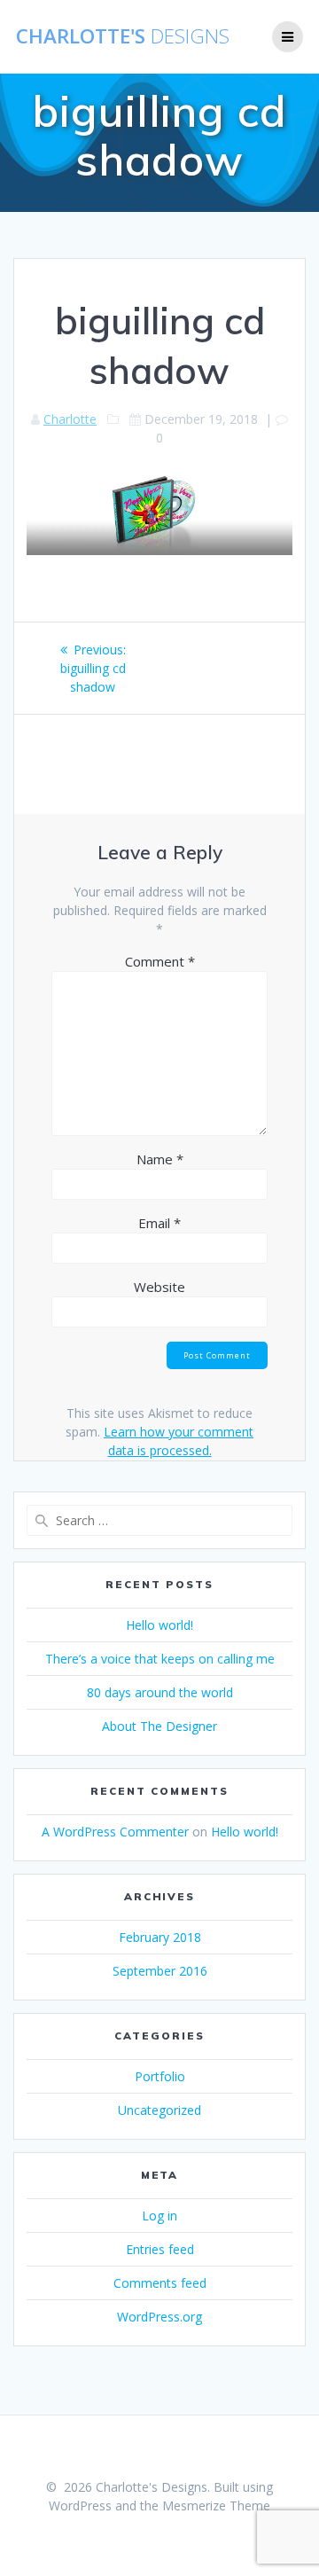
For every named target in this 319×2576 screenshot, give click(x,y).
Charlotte (70, 419)
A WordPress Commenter (115, 1832)
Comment (160, 961)
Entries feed (160, 2249)
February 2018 (160, 1937)
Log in (159, 2216)
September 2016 (160, 1971)
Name (160, 1159)
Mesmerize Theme (216, 2506)
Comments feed (160, 2283)
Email (159, 1223)
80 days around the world (160, 1692)
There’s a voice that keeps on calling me (160, 1659)
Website (159, 1287)
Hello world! (159, 1625)
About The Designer (159, 1726)
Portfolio (160, 2076)
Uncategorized (159, 2110)
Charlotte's (123, 36)
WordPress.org (159, 2317)
